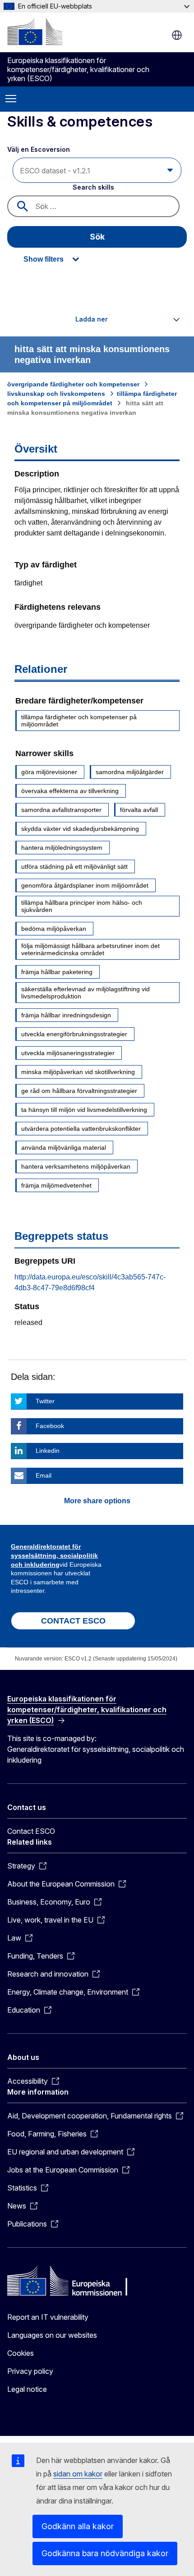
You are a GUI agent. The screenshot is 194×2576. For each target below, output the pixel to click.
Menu (11, 99)
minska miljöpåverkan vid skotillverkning (78, 1072)
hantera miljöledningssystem (62, 848)
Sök (97, 237)
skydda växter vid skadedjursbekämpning (80, 829)
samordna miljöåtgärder (130, 772)
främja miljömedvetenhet (56, 1185)
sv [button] (177, 35)
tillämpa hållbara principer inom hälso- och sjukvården (82, 906)
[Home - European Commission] (35, 32)
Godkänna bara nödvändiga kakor (105, 2553)
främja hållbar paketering (57, 972)
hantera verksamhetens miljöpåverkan (76, 1166)
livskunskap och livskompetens (56, 394)
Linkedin (48, 1451)
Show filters (44, 259)
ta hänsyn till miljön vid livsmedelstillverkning (84, 1110)
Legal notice (27, 2389)
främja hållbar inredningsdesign (66, 1015)
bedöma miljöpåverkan (54, 929)
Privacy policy (30, 2371)
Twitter (45, 1401)
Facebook (50, 1426)
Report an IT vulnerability (48, 2317)
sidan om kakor (78, 2474)
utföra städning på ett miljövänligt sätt (74, 866)
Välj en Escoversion (39, 149)
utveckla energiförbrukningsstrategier (74, 1034)
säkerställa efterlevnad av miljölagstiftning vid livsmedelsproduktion (85, 993)
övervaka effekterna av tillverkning (70, 791)
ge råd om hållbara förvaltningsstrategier (79, 1091)
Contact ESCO (31, 1831)
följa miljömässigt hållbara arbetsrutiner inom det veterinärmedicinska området (90, 949)
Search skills (93, 187)
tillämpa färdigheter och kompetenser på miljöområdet (79, 721)
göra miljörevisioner (49, 772)
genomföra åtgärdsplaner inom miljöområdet (85, 885)
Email (44, 1475)
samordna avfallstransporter (61, 810)
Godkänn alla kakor (78, 2526)
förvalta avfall (139, 810)
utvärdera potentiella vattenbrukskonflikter (81, 1129)
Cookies (21, 2353)
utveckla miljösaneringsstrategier (68, 1053)
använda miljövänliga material (64, 1147)
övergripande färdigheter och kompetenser (73, 384)
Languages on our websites (52, 2335)
